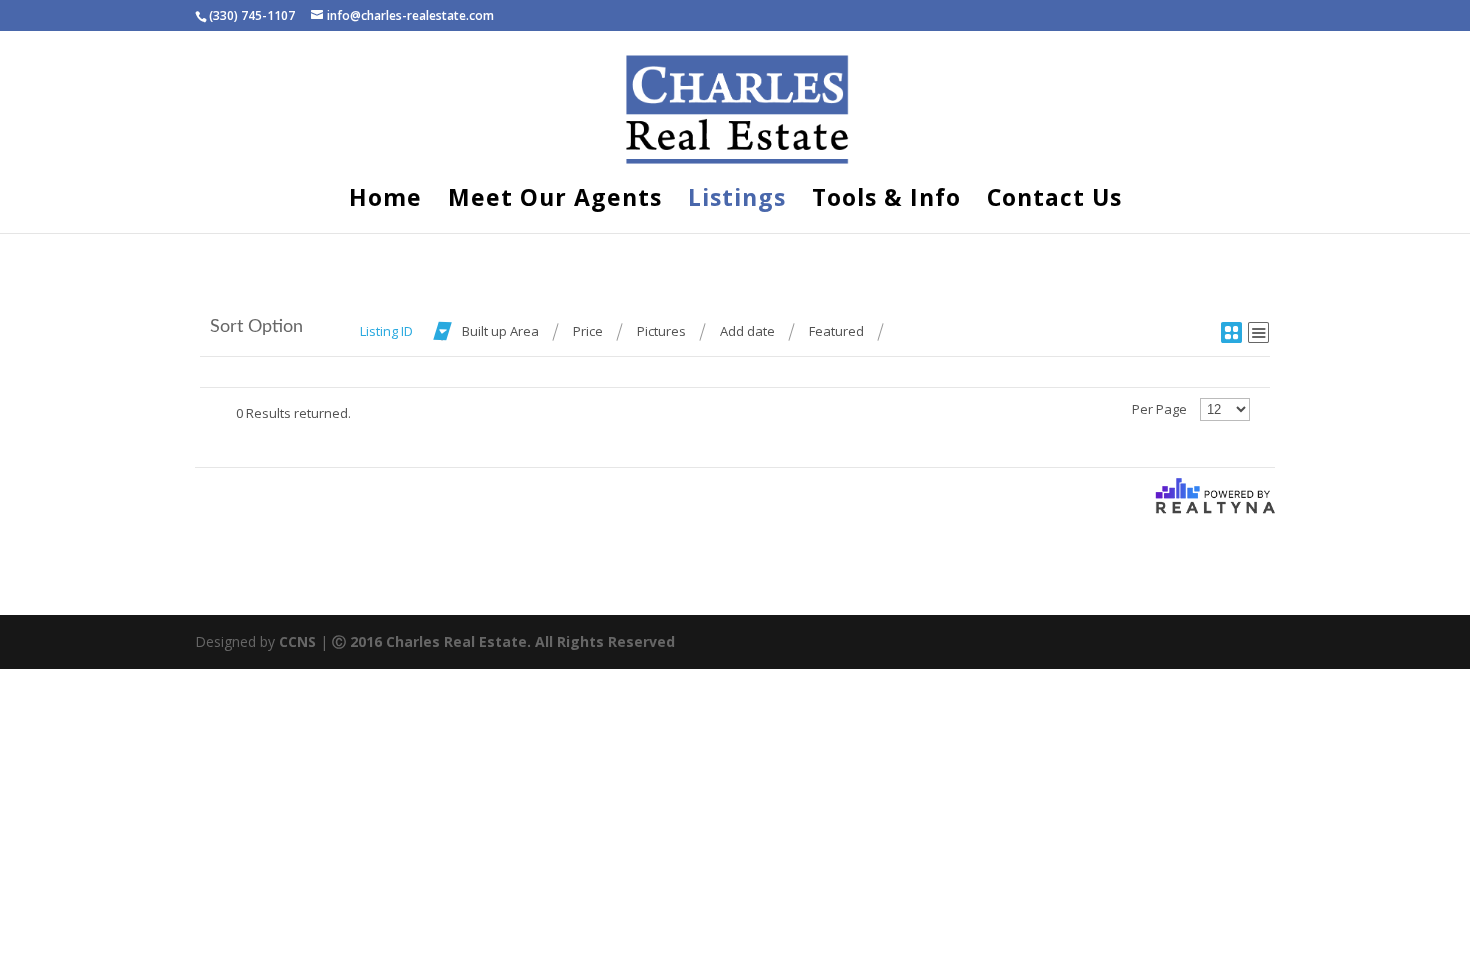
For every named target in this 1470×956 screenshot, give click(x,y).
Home (385, 201)
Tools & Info (886, 201)
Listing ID (386, 331)
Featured (836, 331)
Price (588, 331)
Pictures (661, 331)
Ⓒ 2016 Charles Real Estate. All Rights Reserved (503, 641)
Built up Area (500, 331)
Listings (737, 201)
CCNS (297, 641)
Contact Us (1054, 201)
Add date (747, 331)
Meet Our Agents (555, 201)
